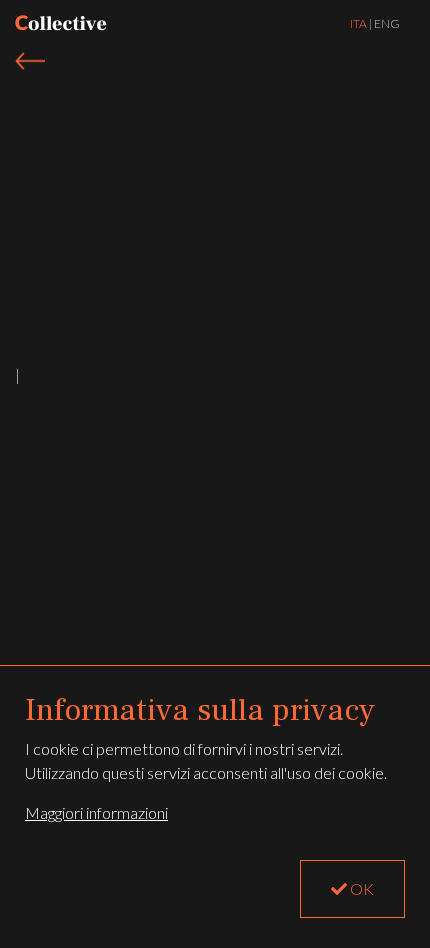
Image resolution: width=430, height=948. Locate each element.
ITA (358, 23)
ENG (387, 23)
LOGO (61, 23)
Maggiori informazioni (96, 812)
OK (360, 888)
